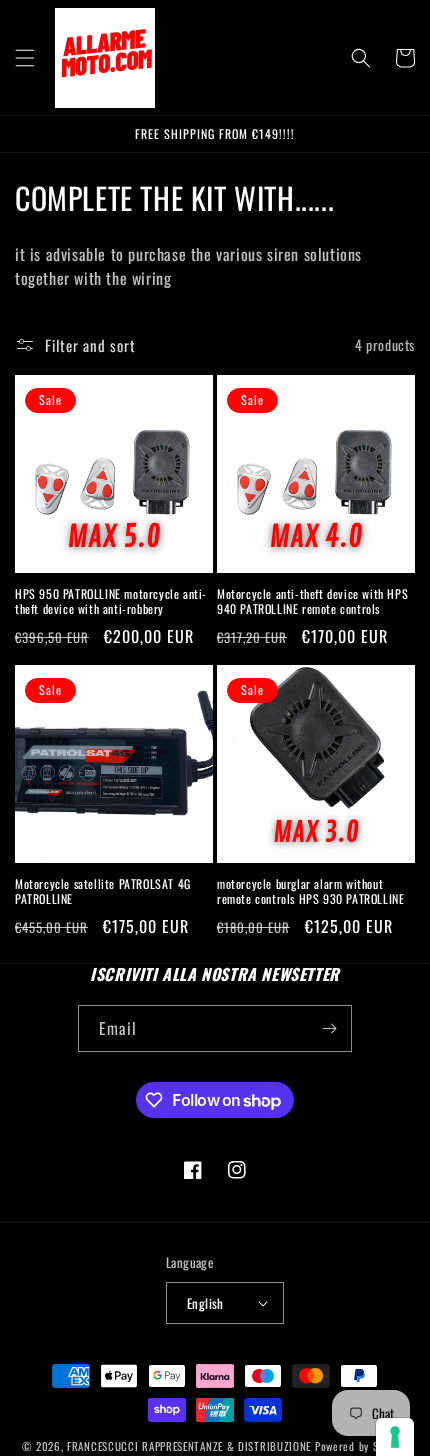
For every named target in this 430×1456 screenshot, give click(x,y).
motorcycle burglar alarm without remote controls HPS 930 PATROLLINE (310, 891)
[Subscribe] (329, 1028)
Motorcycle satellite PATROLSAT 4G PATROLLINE (103, 891)
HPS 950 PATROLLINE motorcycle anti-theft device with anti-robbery (111, 601)
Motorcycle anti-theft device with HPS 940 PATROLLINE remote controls (312, 601)
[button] (25, 58)
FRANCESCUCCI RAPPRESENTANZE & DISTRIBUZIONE (191, 1446)
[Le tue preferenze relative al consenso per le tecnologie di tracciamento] (395, 1437)
